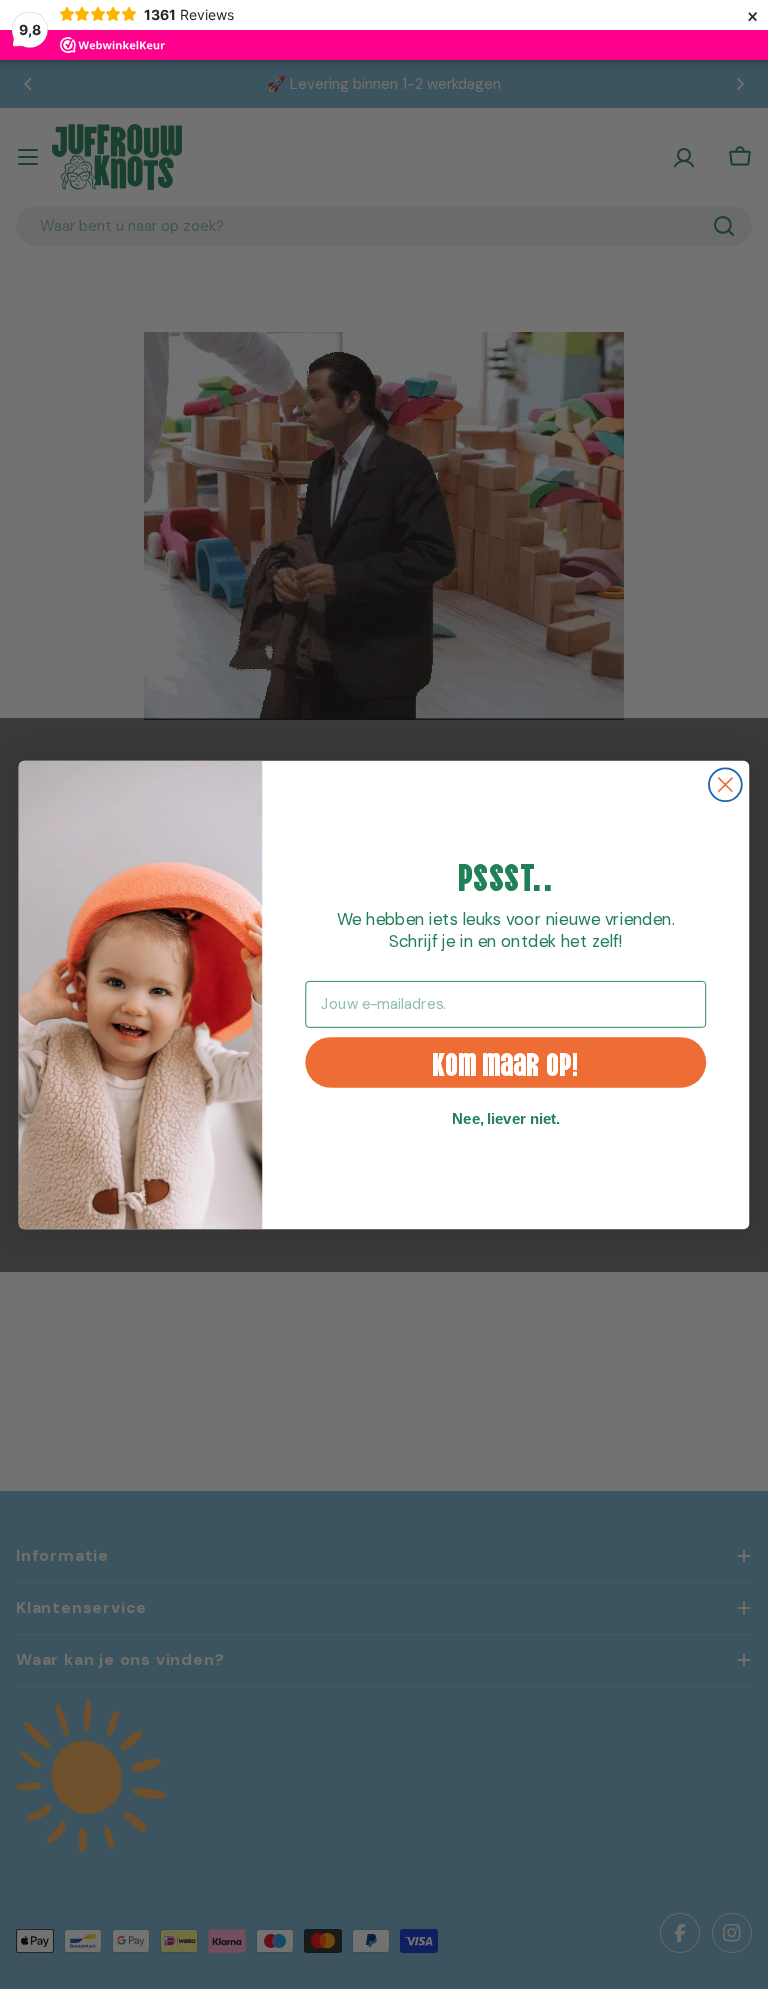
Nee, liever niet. (506, 1118)
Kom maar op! (506, 1062)
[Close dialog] (725, 784)
